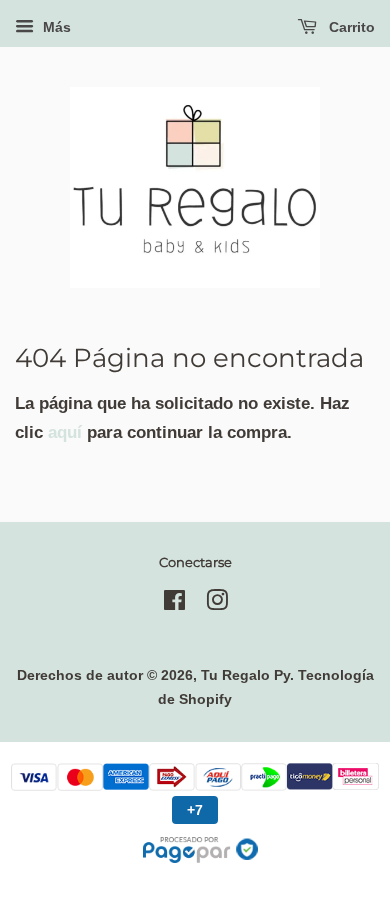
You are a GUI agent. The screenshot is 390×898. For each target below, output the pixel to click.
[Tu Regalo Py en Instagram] (217, 604)
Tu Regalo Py (245, 675)
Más (55, 27)
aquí (65, 432)
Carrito (350, 27)
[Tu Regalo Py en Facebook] (174, 604)
